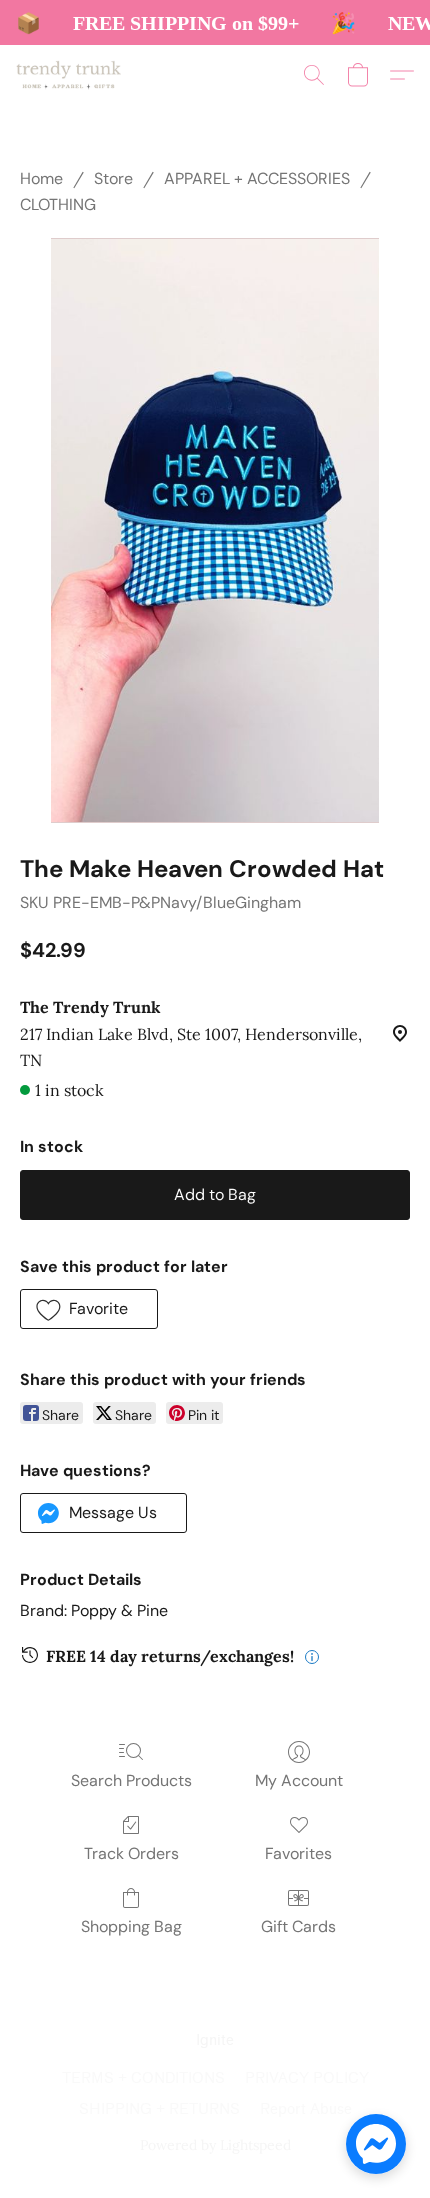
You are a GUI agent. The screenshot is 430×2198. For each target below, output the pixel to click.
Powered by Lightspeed (215, 2145)
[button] (71, 75)
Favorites (298, 1853)
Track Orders (131, 1853)
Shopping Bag (131, 1926)
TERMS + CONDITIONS (143, 2078)
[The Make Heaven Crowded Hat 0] (215, 530)
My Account (299, 1780)
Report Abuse (306, 2109)
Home (41, 178)
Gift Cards (298, 1926)
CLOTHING (58, 204)
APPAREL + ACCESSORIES (257, 178)
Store (113, 178)
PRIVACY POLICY (307, 2078)
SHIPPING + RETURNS (159, 2109)
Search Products (131, 1780)
